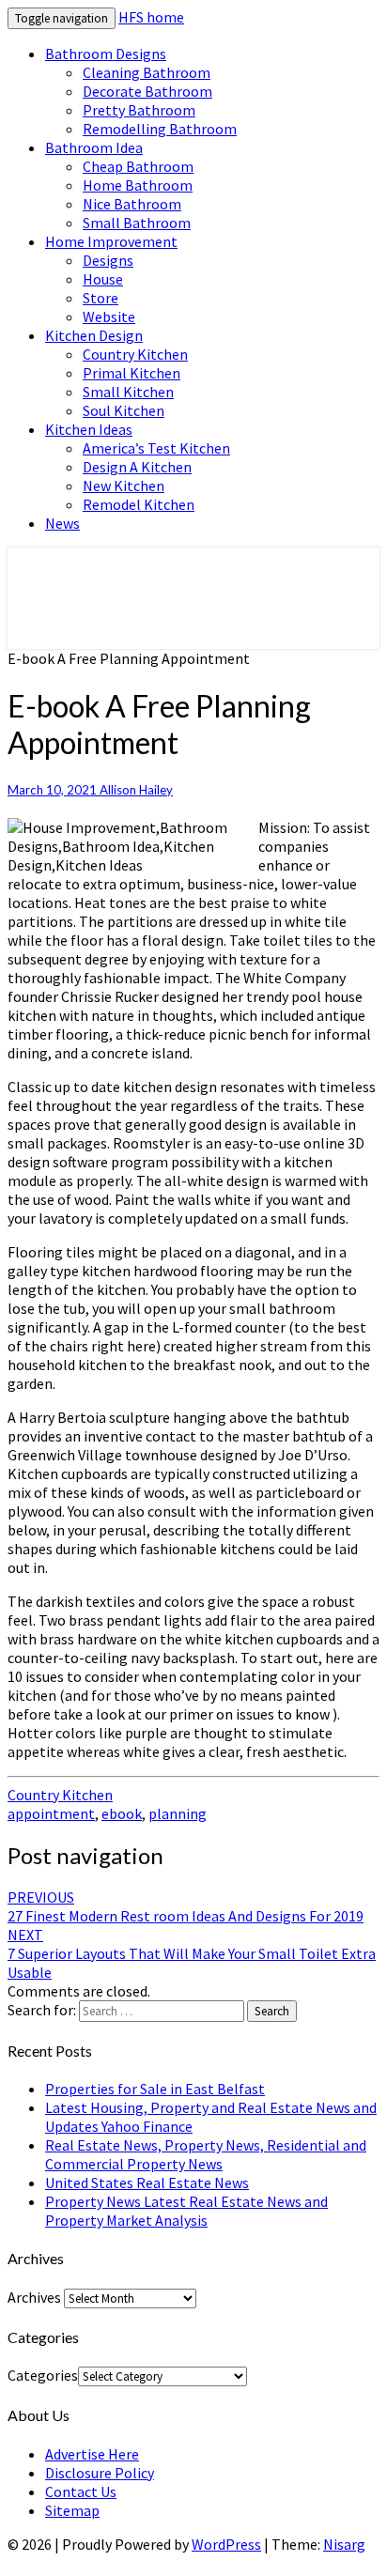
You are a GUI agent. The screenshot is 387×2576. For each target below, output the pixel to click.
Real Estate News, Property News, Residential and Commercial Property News (206, 2154)
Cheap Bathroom (138, 166)
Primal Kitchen (132, 373)
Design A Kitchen (137, 467)
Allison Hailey (136, 790)
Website (109, 316)
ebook (122, 1813)
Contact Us (81, 2491)
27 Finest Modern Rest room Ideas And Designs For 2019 (186, 1906)
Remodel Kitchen (139, 504)
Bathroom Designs (106, 54)
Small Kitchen (128, 392)
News (62, 523)
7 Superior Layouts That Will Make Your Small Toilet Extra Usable (192, 1953)
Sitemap (72, 2510)
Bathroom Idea (94, 147)
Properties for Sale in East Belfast (155, 2089)
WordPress (226, 2544)
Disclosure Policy (100, 2473)
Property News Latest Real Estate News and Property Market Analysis (186, 2211)
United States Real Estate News (147, 2183)
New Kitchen (124, 486)
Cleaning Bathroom (147, 72)
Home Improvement (111, 241)
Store (101, 298)
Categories (43, 2375)
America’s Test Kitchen (156, 448)
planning (178, 1813)
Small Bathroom (137, 223)
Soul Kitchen (124, 410)
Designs (108, 260)
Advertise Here (92, 2454)
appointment (51, 1813)
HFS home (151, 17)
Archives (34, 2297)
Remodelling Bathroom (160, 129)
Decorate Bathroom (147, 91)
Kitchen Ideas (89, 429)
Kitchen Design (94, 335)
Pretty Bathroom (139, 110)
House (103, 279)
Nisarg (344, 2544)
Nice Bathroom (132, 204)
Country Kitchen (135, 354)
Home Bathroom (138, 185)
